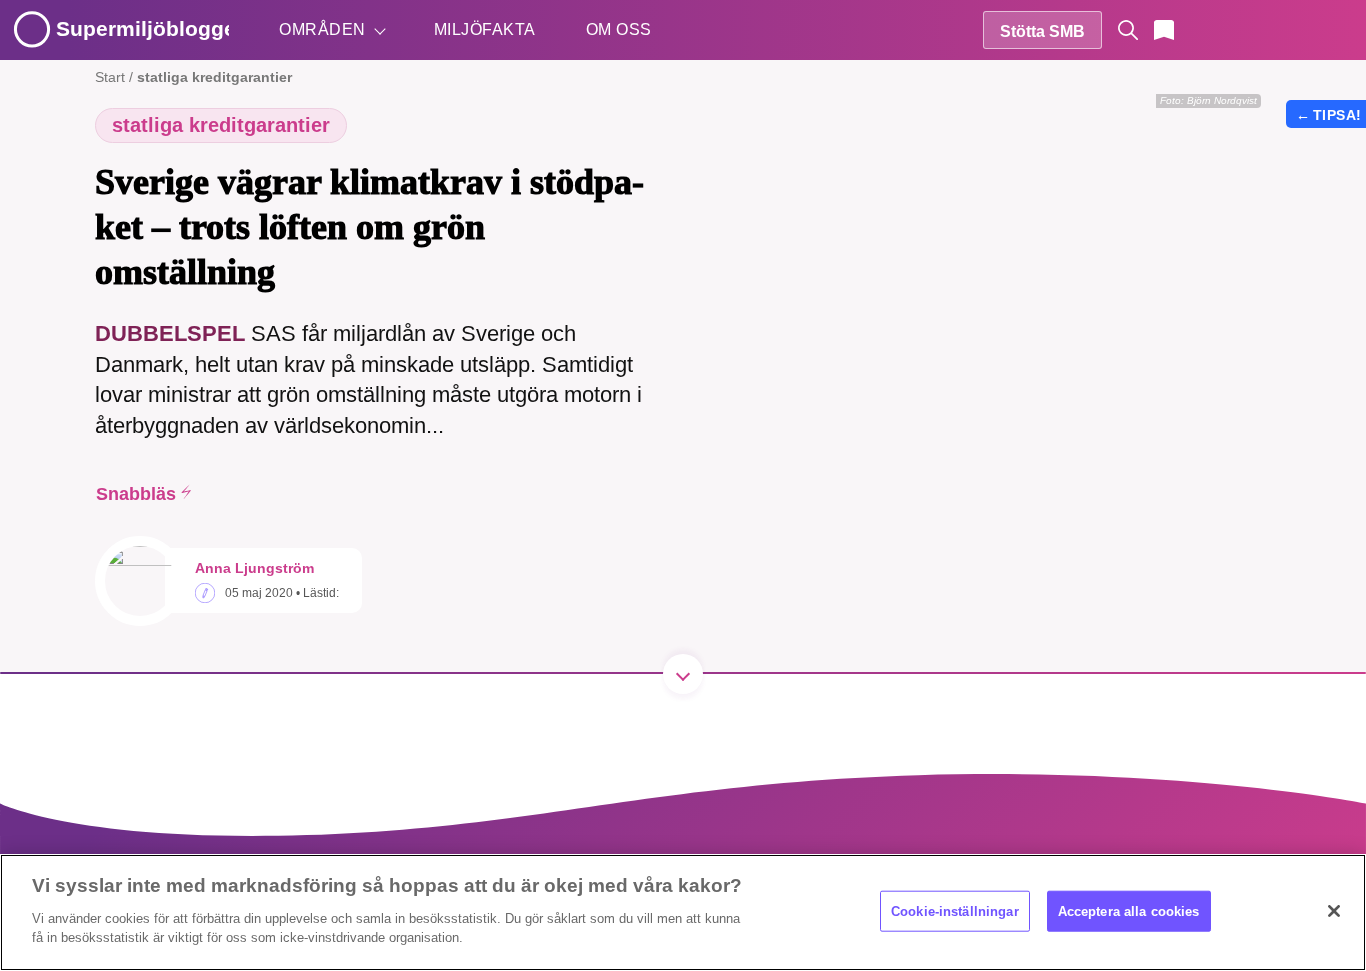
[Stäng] (1334, 911)
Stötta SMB (1042, 31)
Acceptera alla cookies (1129, 910)
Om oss (619, 29)
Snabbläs (136, 494)
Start (110, 77)
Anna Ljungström (254, 568)
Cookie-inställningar (955, 910)
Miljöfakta (485, 29)
